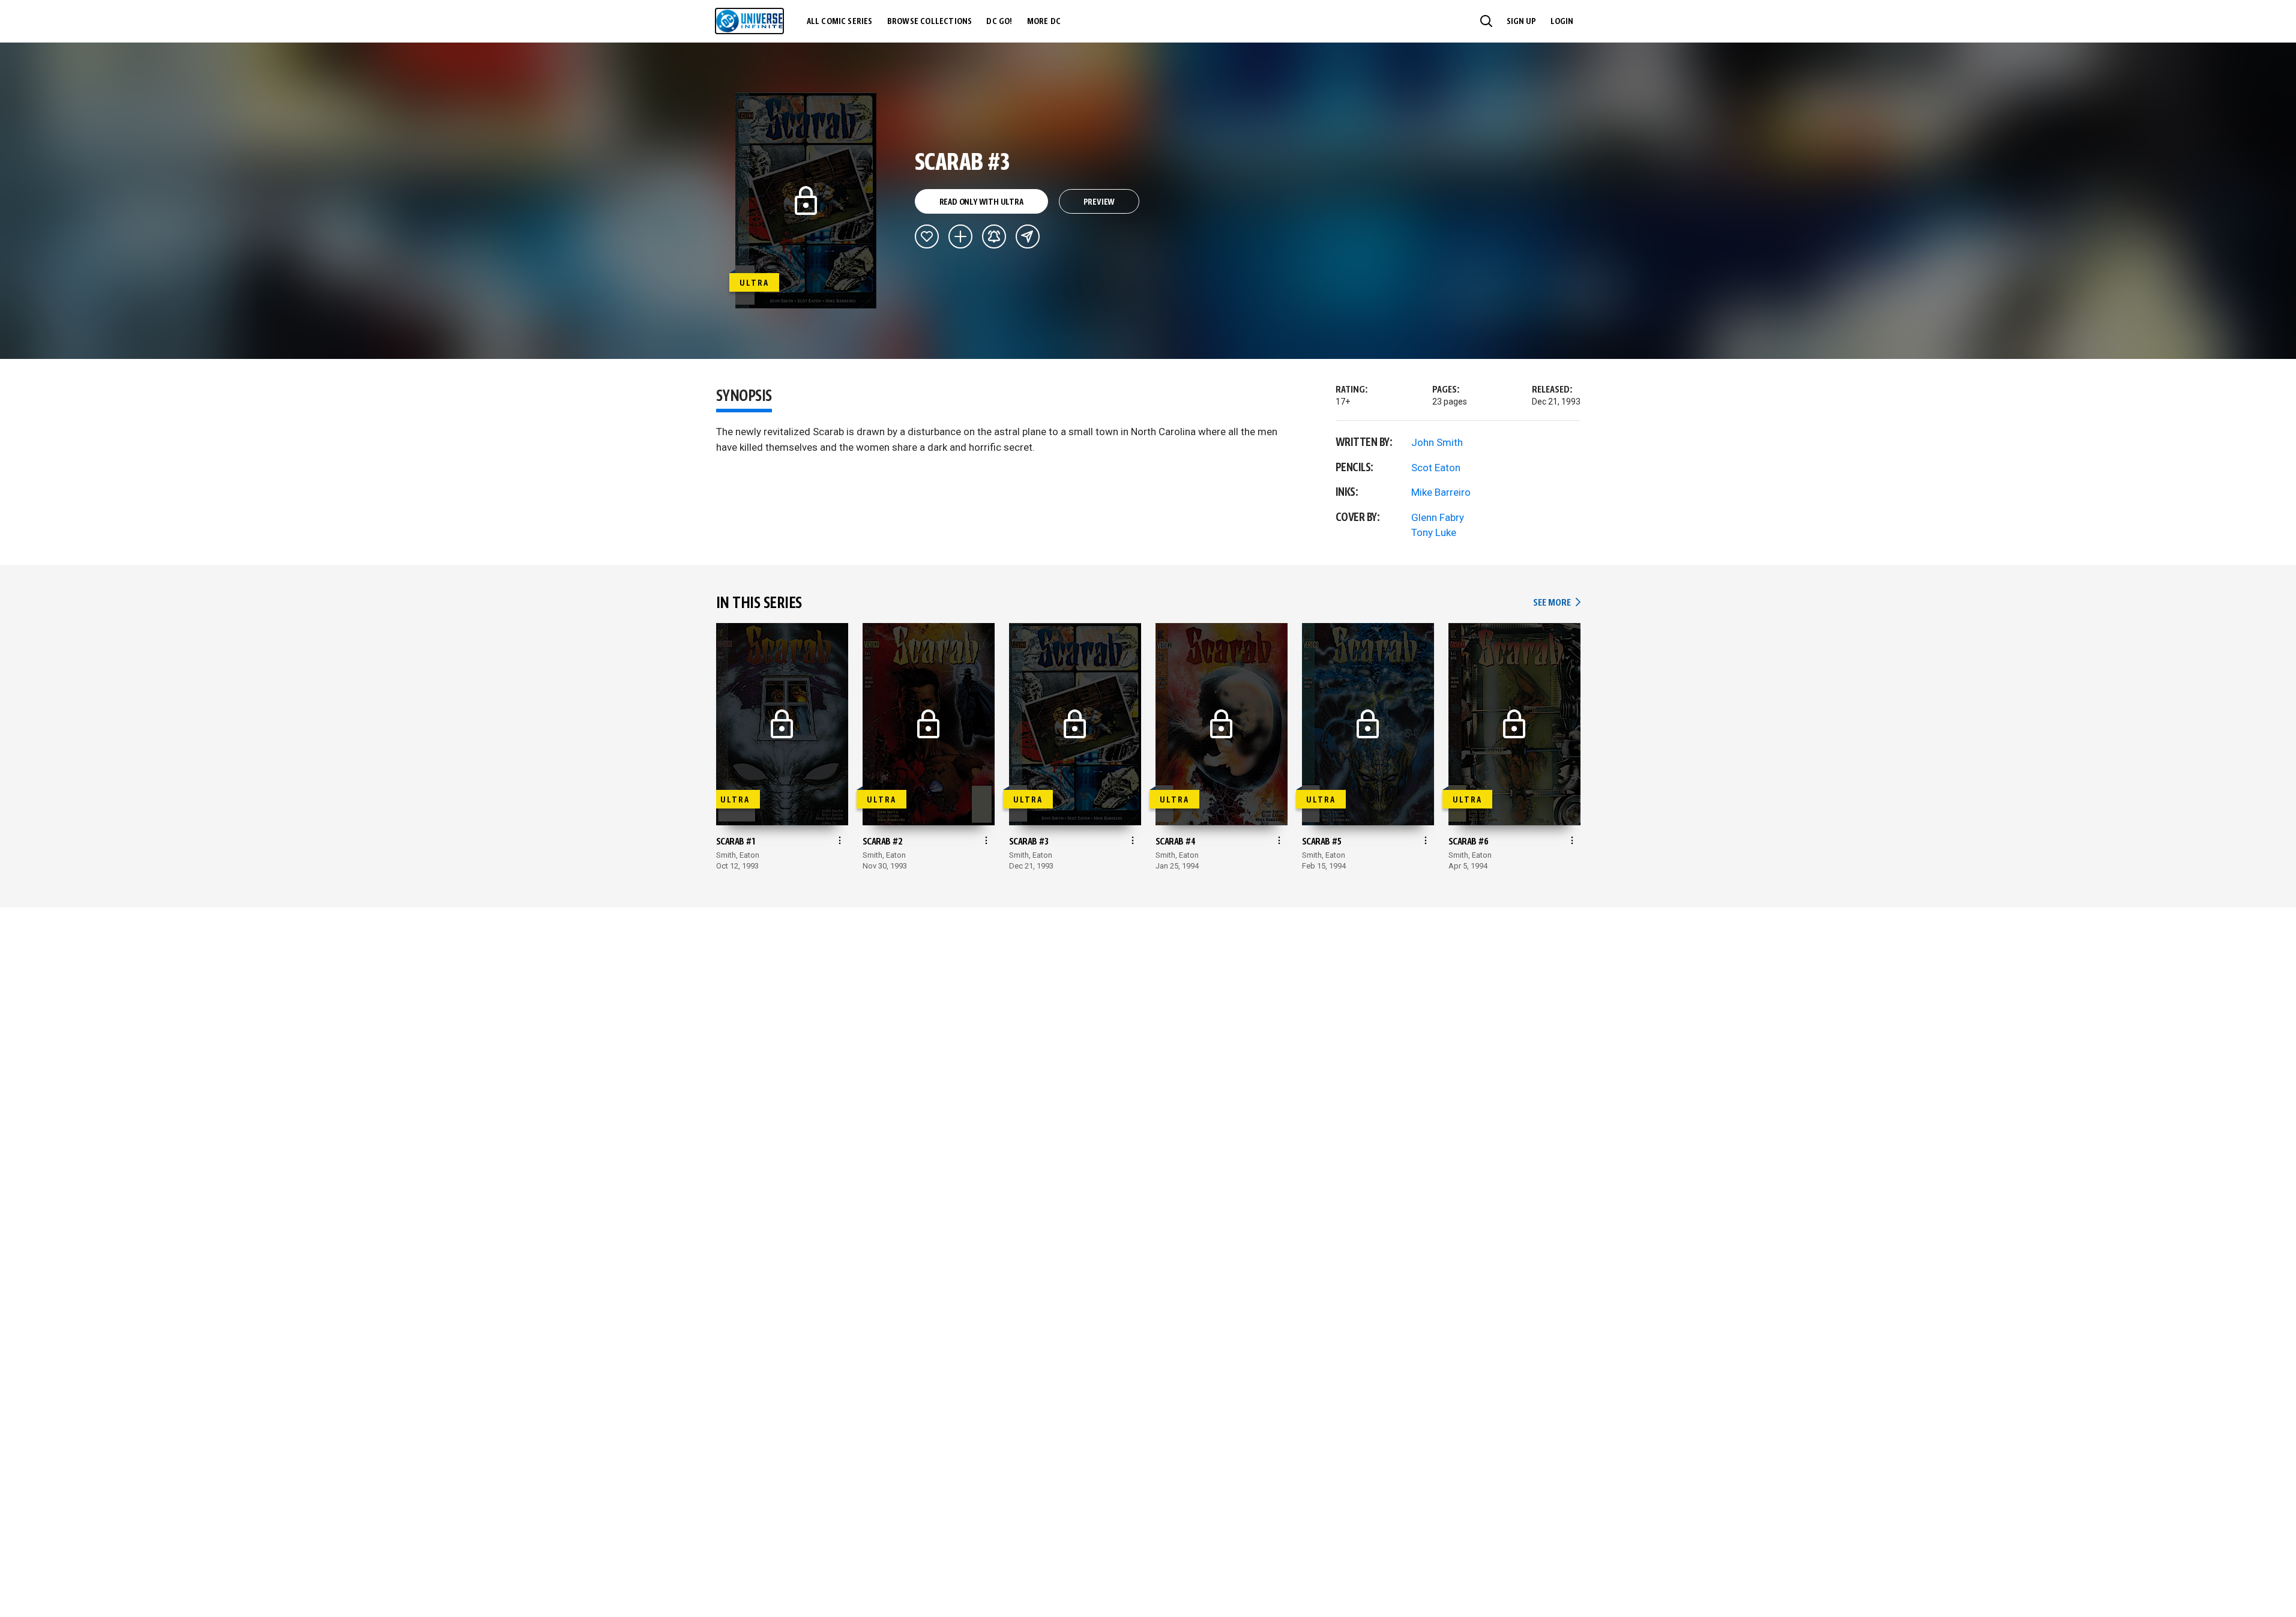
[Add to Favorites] (927, 236)
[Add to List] (960, 236)
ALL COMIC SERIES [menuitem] (840, 22)
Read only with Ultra (981, 202)
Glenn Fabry (1438, 517)
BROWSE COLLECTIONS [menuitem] (930, 22)
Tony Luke (1434, 532)
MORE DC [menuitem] (1044, 22)
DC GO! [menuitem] (999, 22)
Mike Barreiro (1441, 492)
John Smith (1437, 442)
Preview (1099, 202)
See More (1556, 603)
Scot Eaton (1436, 468)
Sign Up (1521, 22)
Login (1562, 22)
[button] (1486, 21)
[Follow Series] (994, 236)
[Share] (1028, 236)
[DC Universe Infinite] (749, 21)
